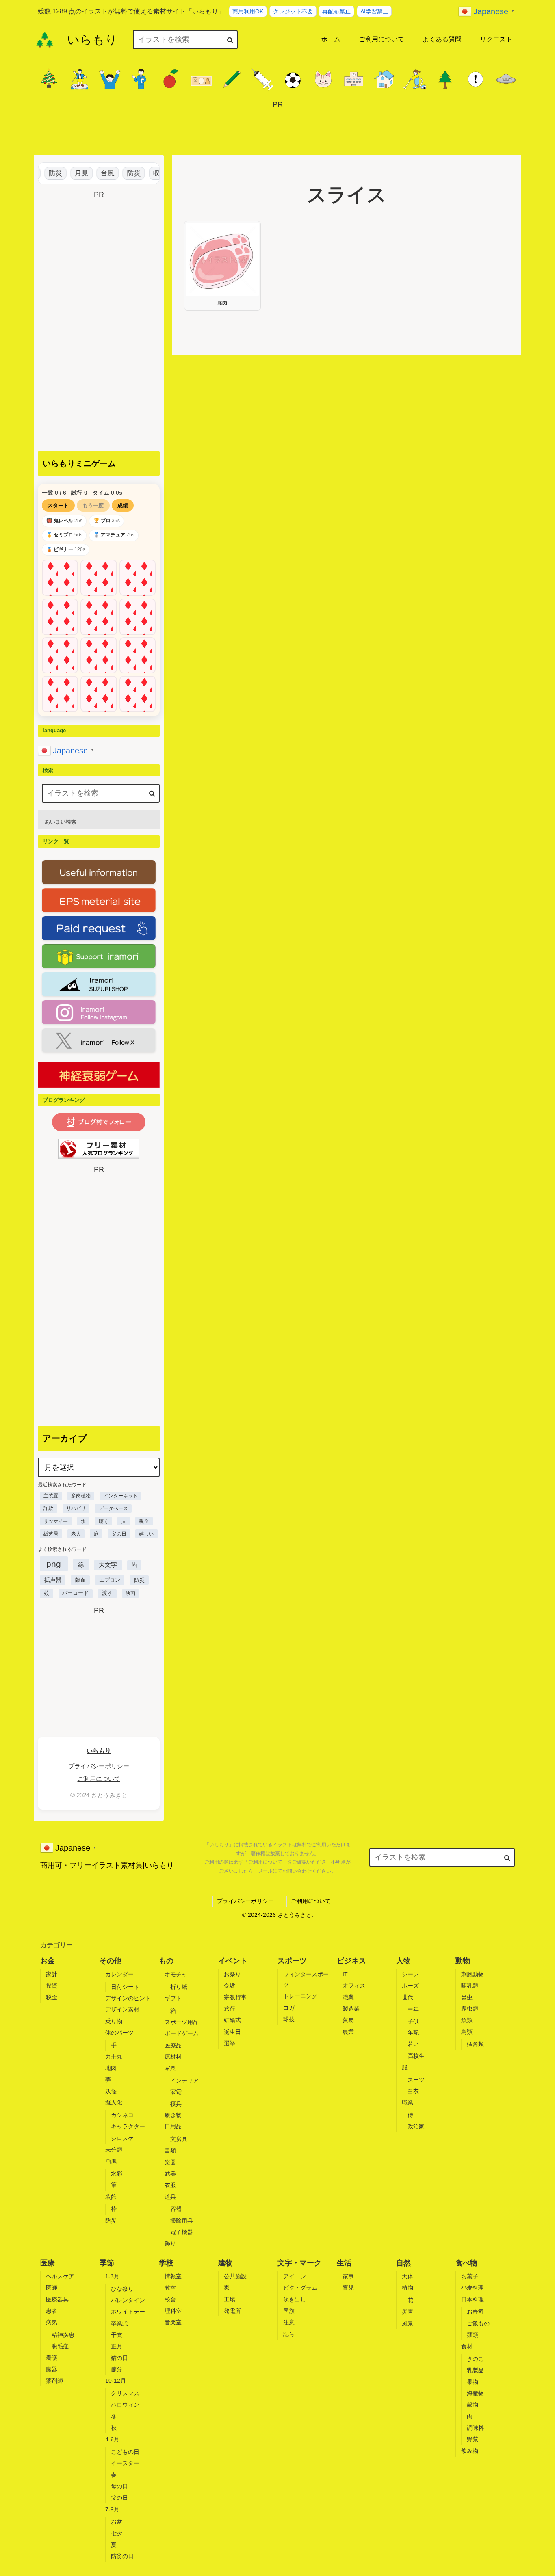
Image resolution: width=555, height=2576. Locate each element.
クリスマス (125, 2393)
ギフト (173, 1998)
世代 (408, 1997)
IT (345, 1974)
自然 (403, 2263)
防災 (41, 173)
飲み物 (470, 2451)
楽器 (170, 2162)
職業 (348, 1997)
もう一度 (93, 505)
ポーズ (410, 1986)
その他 (111, 1961)
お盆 (117, 2522)
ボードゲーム (182, 2033)
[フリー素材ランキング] (99, 1149)
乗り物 (114, 2021)
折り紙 (179, 1987)
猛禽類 (475, 2044)
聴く (104, 1521)
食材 (467, 2346)
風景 (408, 2323)
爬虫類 (470, 2009)
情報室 (173, 2276)
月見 (67, 173)
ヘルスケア (60, 2276)
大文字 (108, 1565)
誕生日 (232, 2032)
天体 (408, 2276)
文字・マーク (299, 2263)
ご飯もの (478, 2323)
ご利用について (99, 1779)
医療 (48, 2263)
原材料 (173, 2057)
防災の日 (122, 2556)
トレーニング (300, 1996)
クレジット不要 (293, 11)
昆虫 (467, 1997)
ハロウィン (125, 2405)
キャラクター (128, 2126)
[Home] (45, 40)
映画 (130, 1593)
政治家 (416, 2126)
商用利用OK (248, 11)
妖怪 (111, 2091)
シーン (410, 1974)
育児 (348, 2288)
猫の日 (119, 2358)
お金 (48, 1961)
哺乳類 (470, 1986)
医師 (52, 2288)
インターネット (121, 1496)
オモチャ (176, 1974)
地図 (111, 2068)
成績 (123, 505)
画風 (111, 2161)
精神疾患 (63, 2335)
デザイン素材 (122, 2009)
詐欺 (48, 1508)
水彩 (117, 2174)
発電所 (232, 2311)
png (54, 1564)
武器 (170, 2174)
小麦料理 (473, 2288)
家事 (348, 2276)
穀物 (473, 2405)
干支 (117, 2335)
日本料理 (473, 2299)
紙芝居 (51, 1534)
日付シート (125, 1987)
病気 (52, 2322)
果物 (473, 2382)
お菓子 (470, 2276)
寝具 (176, 2104)
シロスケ (122, 2138)
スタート (58, 505)
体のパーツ (119, 2033)
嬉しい (146, 1534)
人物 (403, 1961)
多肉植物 (81, 1496)
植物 (408, 2288)
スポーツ (292, 1961)
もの (166, 1961)
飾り (170, 2243)
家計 (52, 1974)
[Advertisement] (277, 129)
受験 (230, 1986)
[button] (230, 40)
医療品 (173, 2045)
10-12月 (116, 2381)
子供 (413, 2021)
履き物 (173, 2115)
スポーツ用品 (182, 2022)
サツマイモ (56, 1521)
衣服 (170, 2185)
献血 (80, 1580)
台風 (93, 173)
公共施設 (235, 2276)
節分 (117, 2369)
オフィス (354, 1986)
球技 (289, 2019)
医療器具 (57, 2299)
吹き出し (295, 2299)
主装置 (51, 1496)
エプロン (110, 1580)
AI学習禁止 (374, 11)
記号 (289, 2334)
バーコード (75, 1593)
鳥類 (467, 2032)
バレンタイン (128, 2300)
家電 (176, 2092)
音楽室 (173, 2322)
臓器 (52, 2369)
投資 (52, 1986)
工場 (230, 2299)
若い (413, 2044)
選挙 (230, 2043)
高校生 (416, 2056)
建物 (225, 2263)
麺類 (473, 2335)
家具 (170, 2068)
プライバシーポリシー (99, 1766)
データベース (113, 1508)
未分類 (114, 2150)
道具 (170, 2197)
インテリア (184, 2081)
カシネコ (122, 2115)
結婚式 (232, 2020)
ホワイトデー (128, 2312)
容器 (176, 2209)
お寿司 (475, 2312)
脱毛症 (60, 2346)
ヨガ (289, 2008)
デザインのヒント (128, 1998)
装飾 (111, 2197)
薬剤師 (54, 2381)
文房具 (179, 2139)
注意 (289, 2322)
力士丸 (114, 2057)
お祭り (232, 1974)
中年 (413, 2009)
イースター (125, 2463)
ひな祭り (122, 2289)
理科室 (173, 2311)
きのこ (475, 2359)
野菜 (473, 2439)
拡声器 (53, 1580)
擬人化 (114, 2102)
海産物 (475, 2393)
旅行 (230, 2009)
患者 (52, 2311)
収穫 (146, 173)
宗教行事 (235, 1997)
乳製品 (475, 2370)
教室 (170, 2288)
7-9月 (112, 2509)
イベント (233, 1961)
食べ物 (466, 2263)
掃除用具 (182, 2221)
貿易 (348, 2020)
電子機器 (182, 2232)
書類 (170, 2150)
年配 (413, 2033)
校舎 (170, 2299)
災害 (408, 2312)
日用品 (173, 2126)
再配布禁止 (336, 11)
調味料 (475, 2428)
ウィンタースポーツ (306, 1979)
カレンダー (119, 1974)
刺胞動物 (473, 1974)
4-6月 (112, 2439)
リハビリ (76, 1508)
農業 (348, 2032)
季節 (107, 2263)
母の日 (119, 2486)
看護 (52, 2358)
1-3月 (112, 2276)
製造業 (351, 2009)
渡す (107, 1593)
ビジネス (351, 1961)
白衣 (413, 2091)
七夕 (117, 2533)
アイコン (295, 2276)
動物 (463, 1961)
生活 (344, 2263)
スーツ (416, 2080)
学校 (166, 2263)
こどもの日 (125, 2452)
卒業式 (119, 2323)
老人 (76, 1534)
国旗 (289, 2311)
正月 (117, 2346)
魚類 (467, 2020)
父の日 (119, 1534)
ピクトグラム (300, 2288)
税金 (144, 1521)
